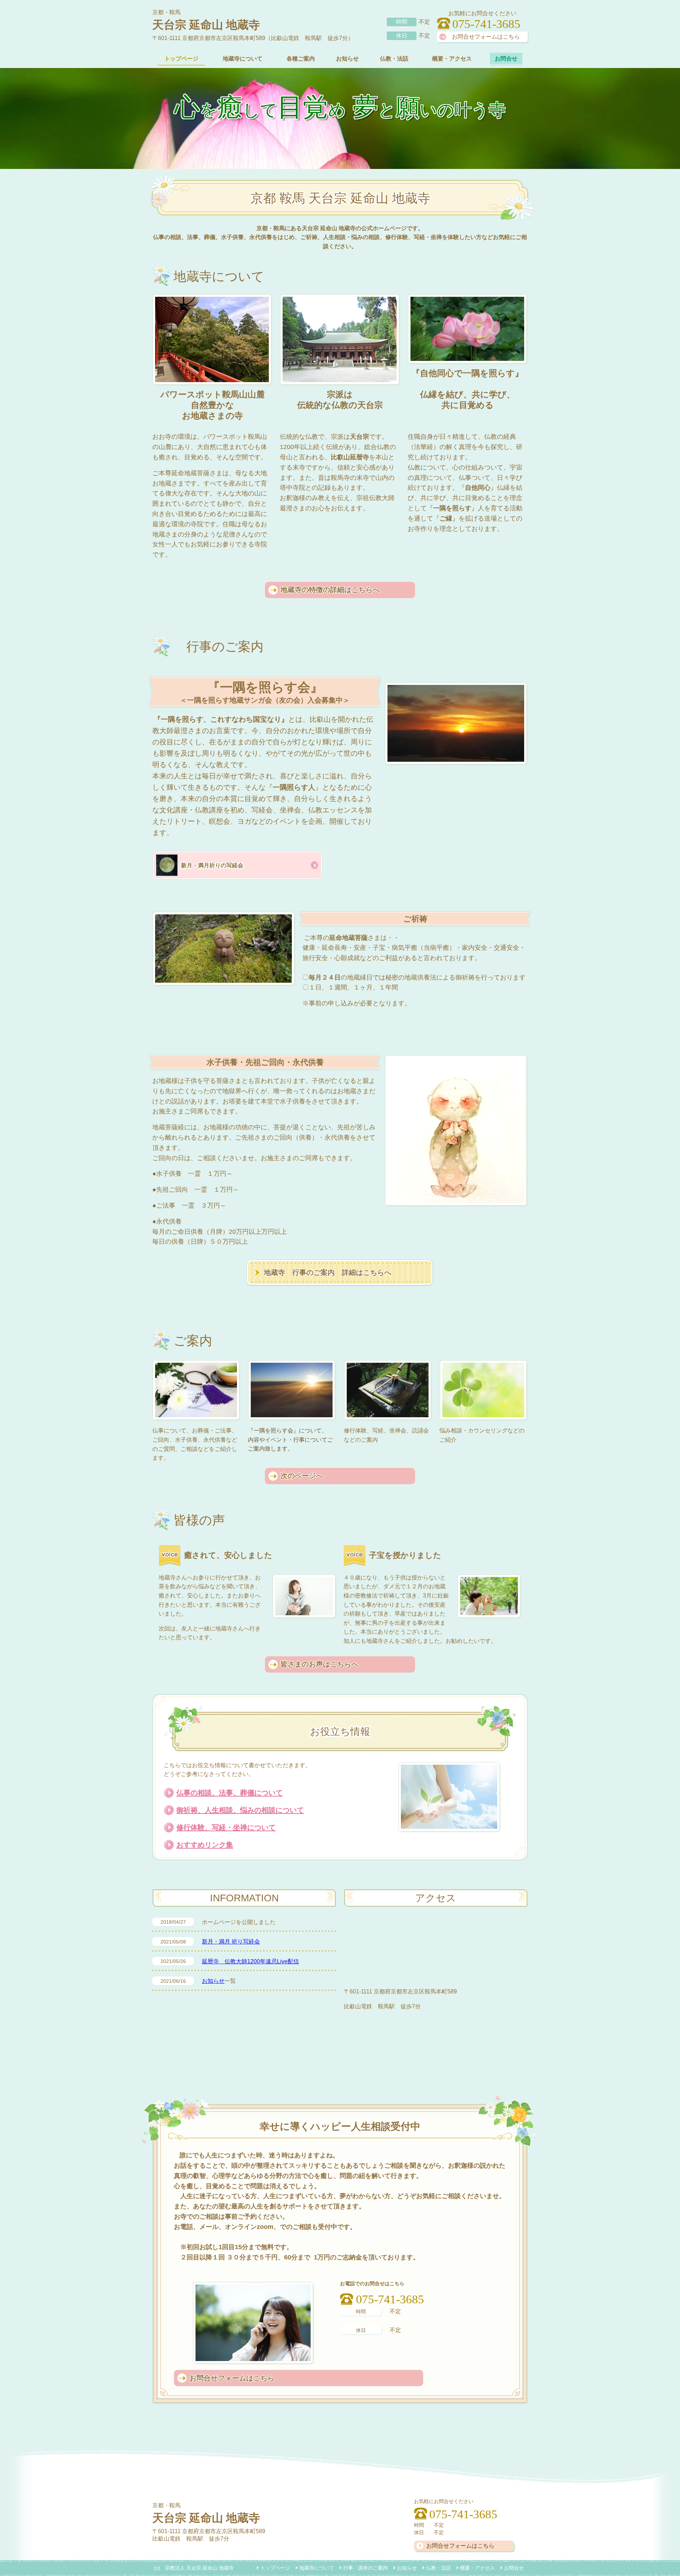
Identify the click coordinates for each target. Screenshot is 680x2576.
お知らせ (213, 1981)
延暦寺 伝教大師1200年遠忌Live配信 (250, 1961)
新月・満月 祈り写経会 (231, 1942)
